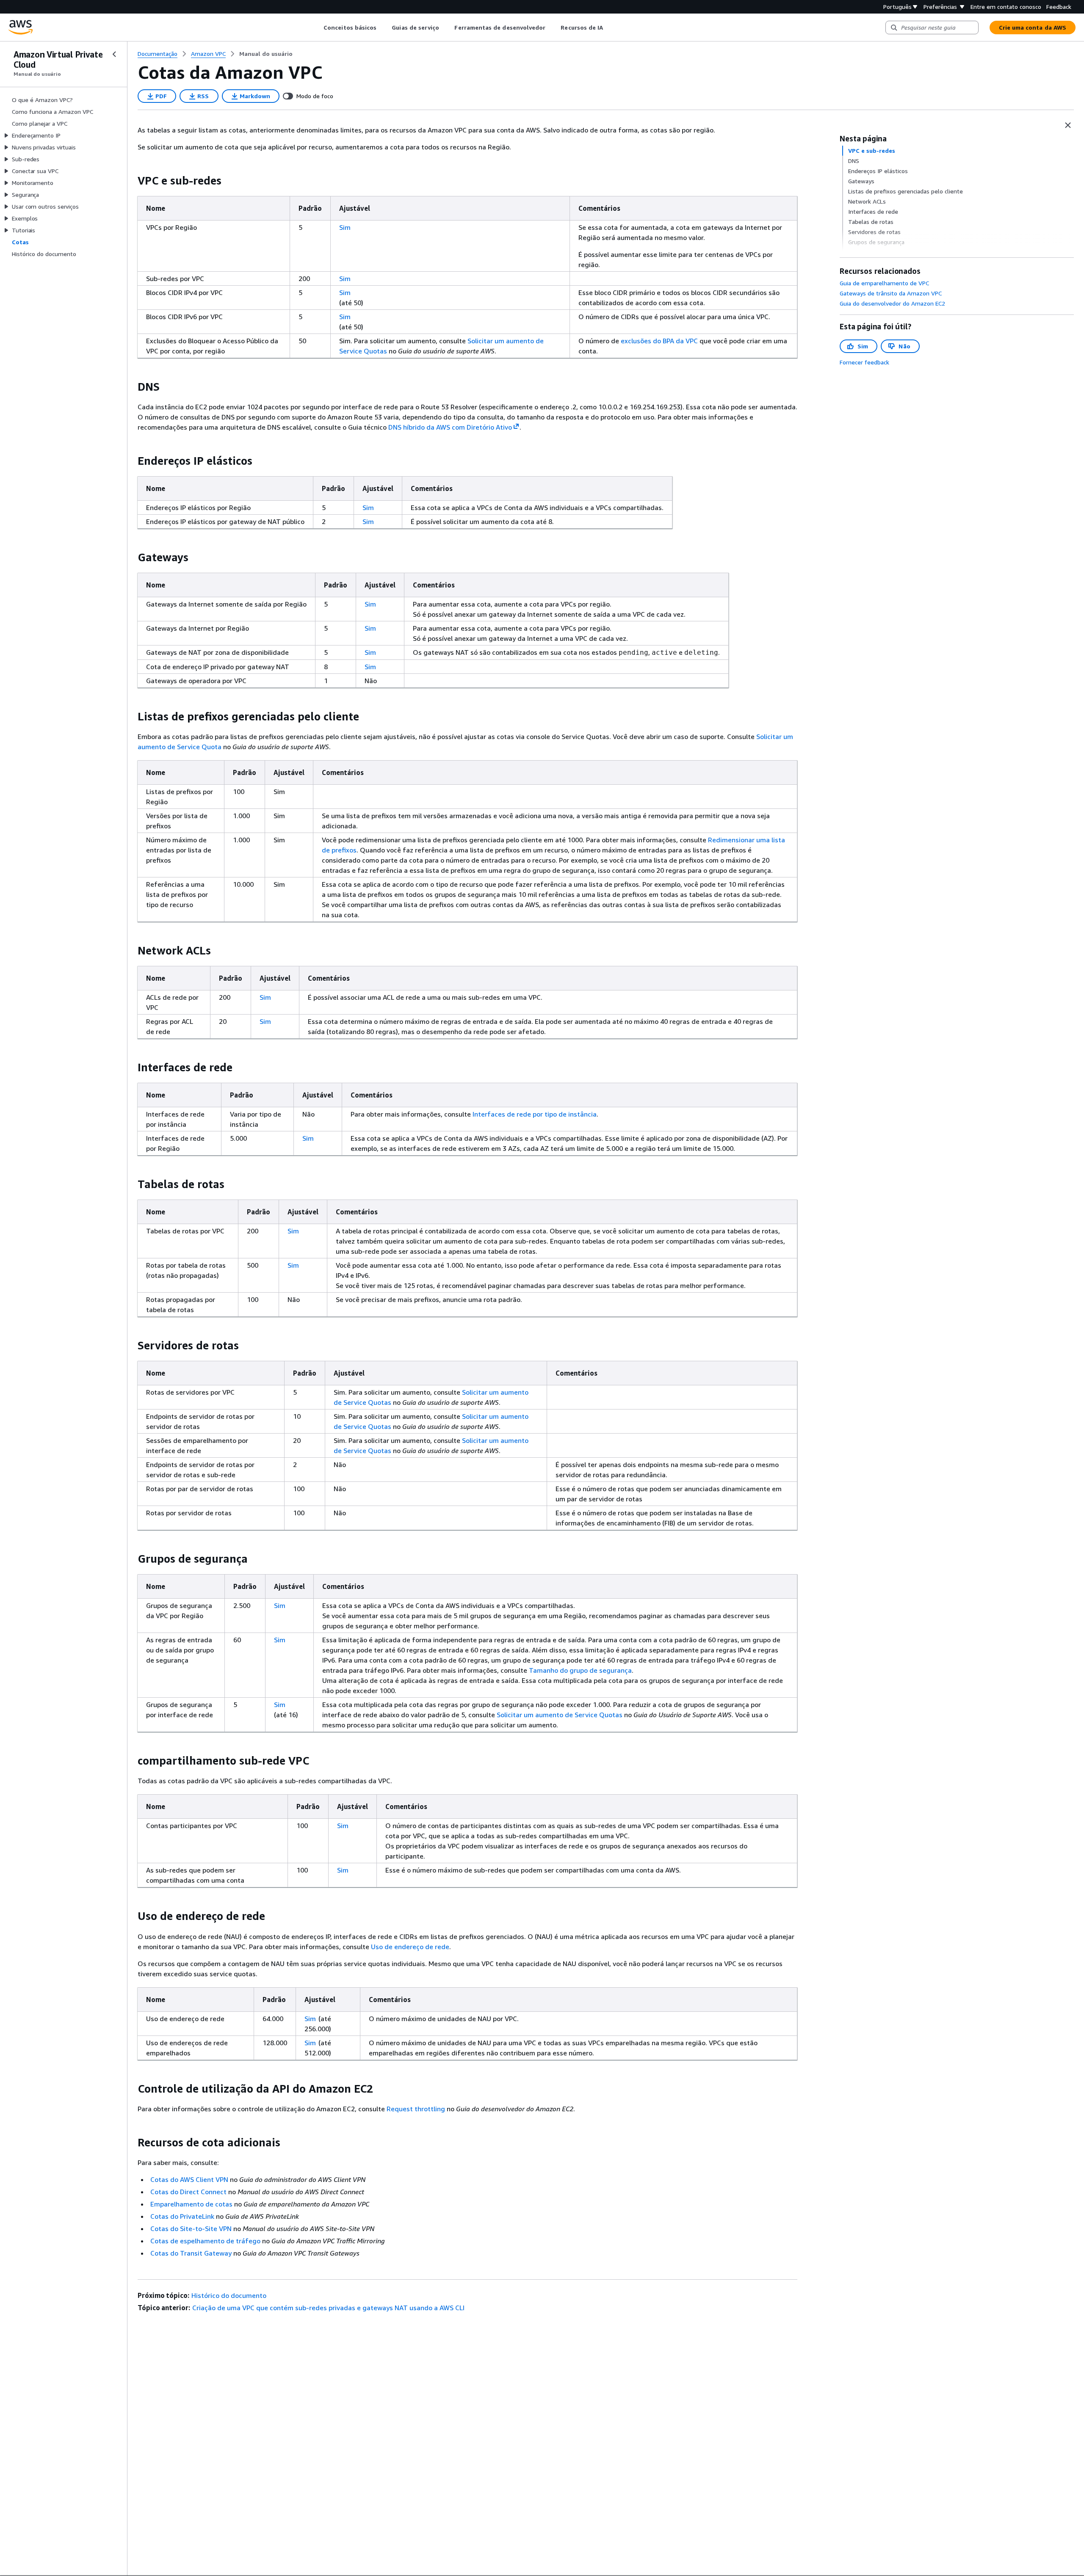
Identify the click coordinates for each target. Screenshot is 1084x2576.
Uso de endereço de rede (410, 1947)
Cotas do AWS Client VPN (189, 2179)
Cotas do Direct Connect (188, 2192)
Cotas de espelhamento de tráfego (205, 2241)
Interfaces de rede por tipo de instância (535, 1114)
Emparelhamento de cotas (191, 2204)
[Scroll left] (317, 28)
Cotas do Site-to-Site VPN (191, 2228)
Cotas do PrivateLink (182, 2216)
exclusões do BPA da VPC (659, 341)
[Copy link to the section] (131, 181)
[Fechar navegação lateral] (114, 54)
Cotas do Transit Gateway (191, 2253)
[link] (266, 54)
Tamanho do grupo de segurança (580, 1670)
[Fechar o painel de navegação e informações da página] (1068, 125)
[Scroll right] (610, 28)
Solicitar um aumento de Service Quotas (560, 1715)
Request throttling (416, 2109)
